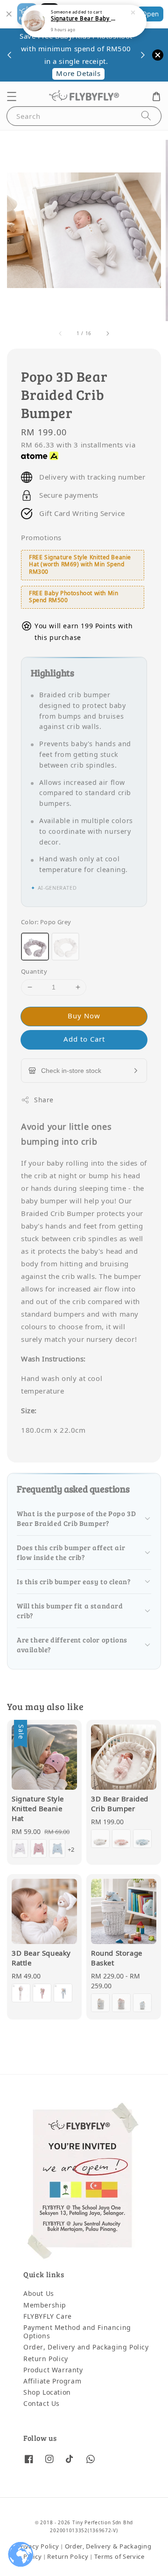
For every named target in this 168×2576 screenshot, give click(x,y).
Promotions (41, 538)
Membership (45, 2305)
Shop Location (47, 2393)
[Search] (146, 116)
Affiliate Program (52, 2381)
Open (150, 14)
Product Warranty (53, 2370)
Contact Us (42, 2404)
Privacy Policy (38, 2546)
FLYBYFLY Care (48, 2317)
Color (46, 922)
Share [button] (44, 1100)
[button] (12, 96)
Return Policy (46, 2359)
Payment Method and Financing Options (77, 2332)
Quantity (34, 972)
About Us (39, 2294)
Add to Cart (84, 1039)
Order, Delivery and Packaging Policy (86, 2347)
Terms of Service (119, 2557)
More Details (78, 74)
